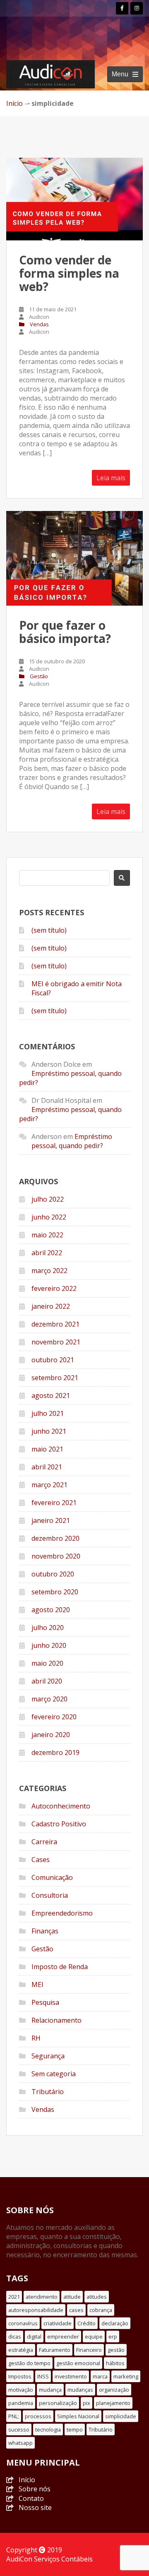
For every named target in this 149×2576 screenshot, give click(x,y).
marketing (126, 2376)
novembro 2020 (56, 1556)
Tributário (48, 2092)
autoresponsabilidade (36, 2310)
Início (14, 103)
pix (87, 2403)
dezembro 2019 (55, 1752)
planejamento (113, 2403)
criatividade (58, 2323)
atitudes (97, 2297)
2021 (14, 2297)
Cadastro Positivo (59, 1824)
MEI (37, 1985)
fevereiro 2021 (54, 1503)
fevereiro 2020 (54, 1717)
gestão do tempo (29, 2363)
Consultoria (50, 1895)
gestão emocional (78, 2363)
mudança (50, 2390)
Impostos (20, 2376)
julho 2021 (48, 1413)
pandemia (21, 2403)
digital (34, 2336)
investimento (71, 2376)
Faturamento (55, 2350)
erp (113, 2336)
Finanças (45, 1931)
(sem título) (49, 930)
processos (38, 2416)
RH (36, 2038)
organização (114, 2390)
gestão (116, 2350)
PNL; (14, 2416)
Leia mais (111, 478)
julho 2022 (48, 1199)
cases (76, 2310)
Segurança (48, 2056)
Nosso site (35, 2508)
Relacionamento (56, 2020)
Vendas (39, 324)
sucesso (19, 2429)
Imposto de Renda (60, 1967)
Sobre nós (35, 2489)
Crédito (87, 2323)
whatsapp (20, 2443)
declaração (115, 2323)
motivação (21, 2390)
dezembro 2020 (55, 1538)
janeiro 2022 (51, 1306)
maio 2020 (47, 1663)
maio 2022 (47, 1235)
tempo (75, 2429)
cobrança (101, 2310)
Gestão (39, 676)
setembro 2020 (55, 1592)
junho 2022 (49, 1217)
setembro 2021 (55, 1378)
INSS (43, 2376)
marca (100, 2376)
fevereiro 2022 (54, 1288)
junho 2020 (49, 1645)
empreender (63, 2336)
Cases (41, 1860)
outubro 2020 (53, 1574)
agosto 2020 (51, 1610)
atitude (72, 2297)
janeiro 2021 (51, 1520)
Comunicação (52, 1877)
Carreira (44, 1842)
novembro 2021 (56, 1342)
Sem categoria (54, 2074)
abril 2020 (47, 1681)
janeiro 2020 (51, 1735)
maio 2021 (47, 1449)
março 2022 (49, 1271)
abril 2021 (47, 1467)
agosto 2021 (51, 1396)
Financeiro (89, 2350)
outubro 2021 (53, 1360)
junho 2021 (49, 1431)
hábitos (115, 2363)
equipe (94, 2336)
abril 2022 (47, 1253)
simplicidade (121, 2416)
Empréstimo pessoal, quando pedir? (72, 1141)
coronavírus (23, 2323)
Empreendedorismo (62, 1913)
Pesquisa (45, 2002)
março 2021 (49, 1485)
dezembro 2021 (55, 1324)
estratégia (21, 2350)
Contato (31, 2498)
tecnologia (48, 2429)
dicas (15, 2336)
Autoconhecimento (61, 1806)
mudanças (80, 2390)
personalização (58, 2403)
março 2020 (49, 1699)
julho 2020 (48, 1628)
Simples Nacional (78, 2416)
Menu (120, 74)
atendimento (42, 2297)
